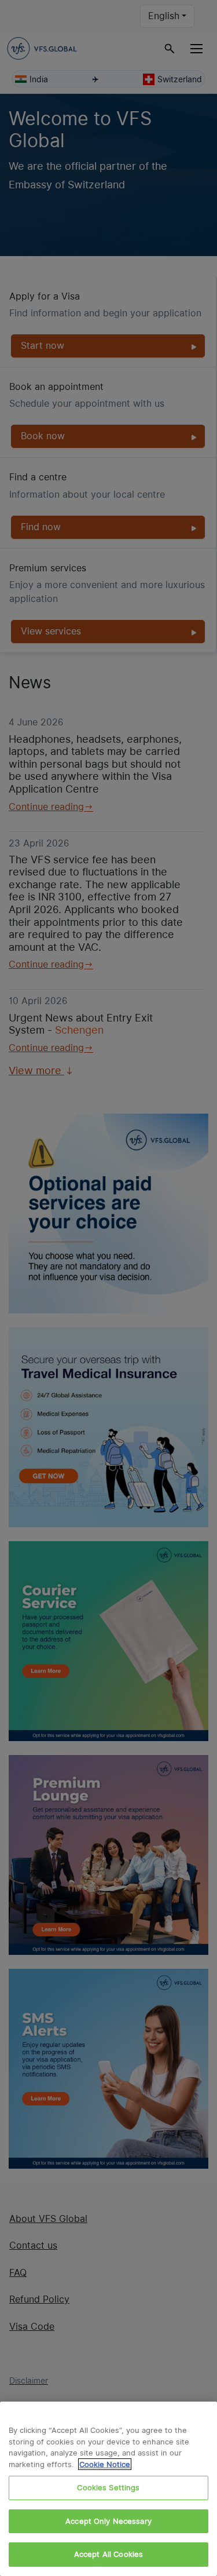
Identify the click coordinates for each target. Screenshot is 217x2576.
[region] (108, 2489)
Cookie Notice (105, 2464)
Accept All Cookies (108, 2554)
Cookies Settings (108, 2487)
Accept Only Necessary (108, 2521)
